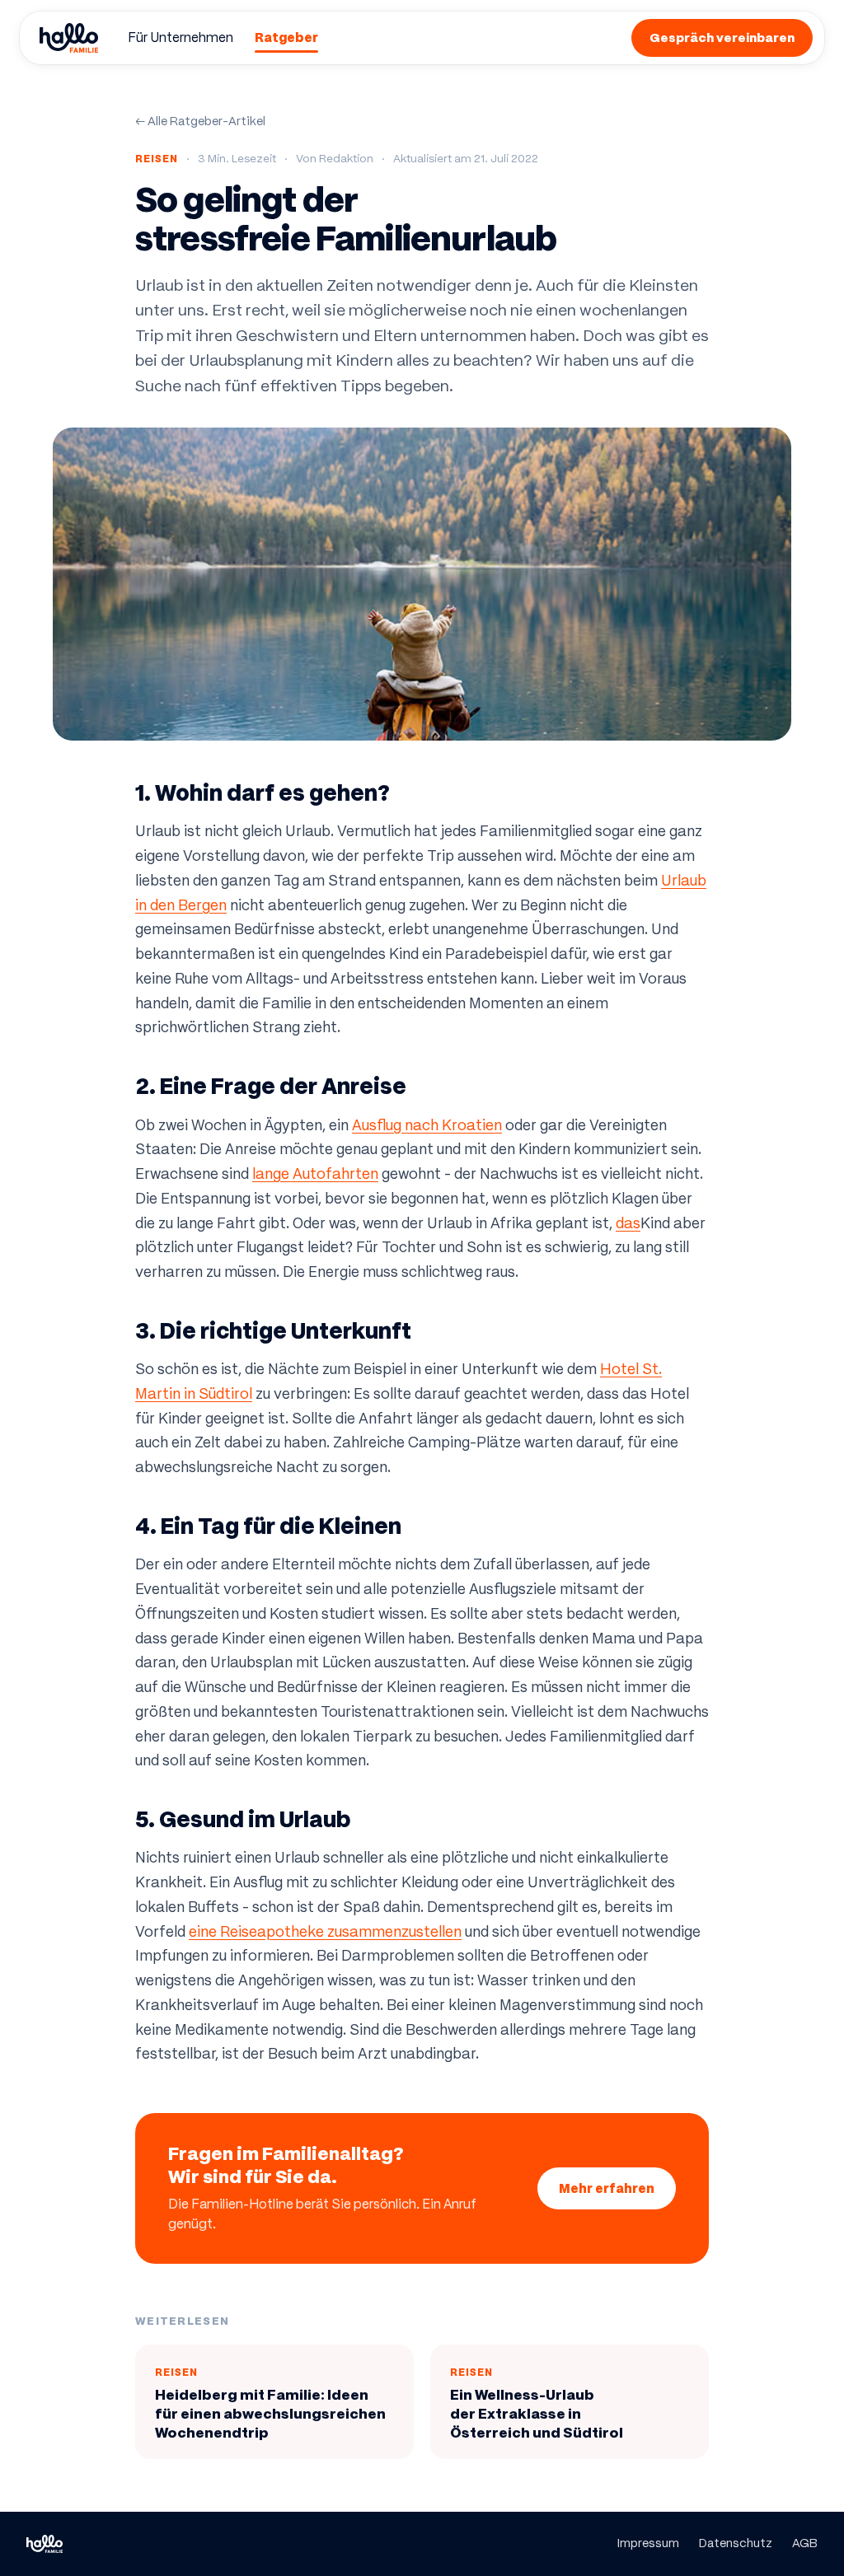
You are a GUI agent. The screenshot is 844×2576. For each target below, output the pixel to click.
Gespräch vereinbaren (722, 37)
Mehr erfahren (607, 2188)
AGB (805, 2543)
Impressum (648, 2543)
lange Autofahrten (315, 1174)
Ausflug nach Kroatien (427, 1125)
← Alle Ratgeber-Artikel (200, 121)
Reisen (157, 159)
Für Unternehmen (181, 37)
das (628, 1223)
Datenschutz (736, 2543)
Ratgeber (286, 37)
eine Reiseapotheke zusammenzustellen (325, 1932)
